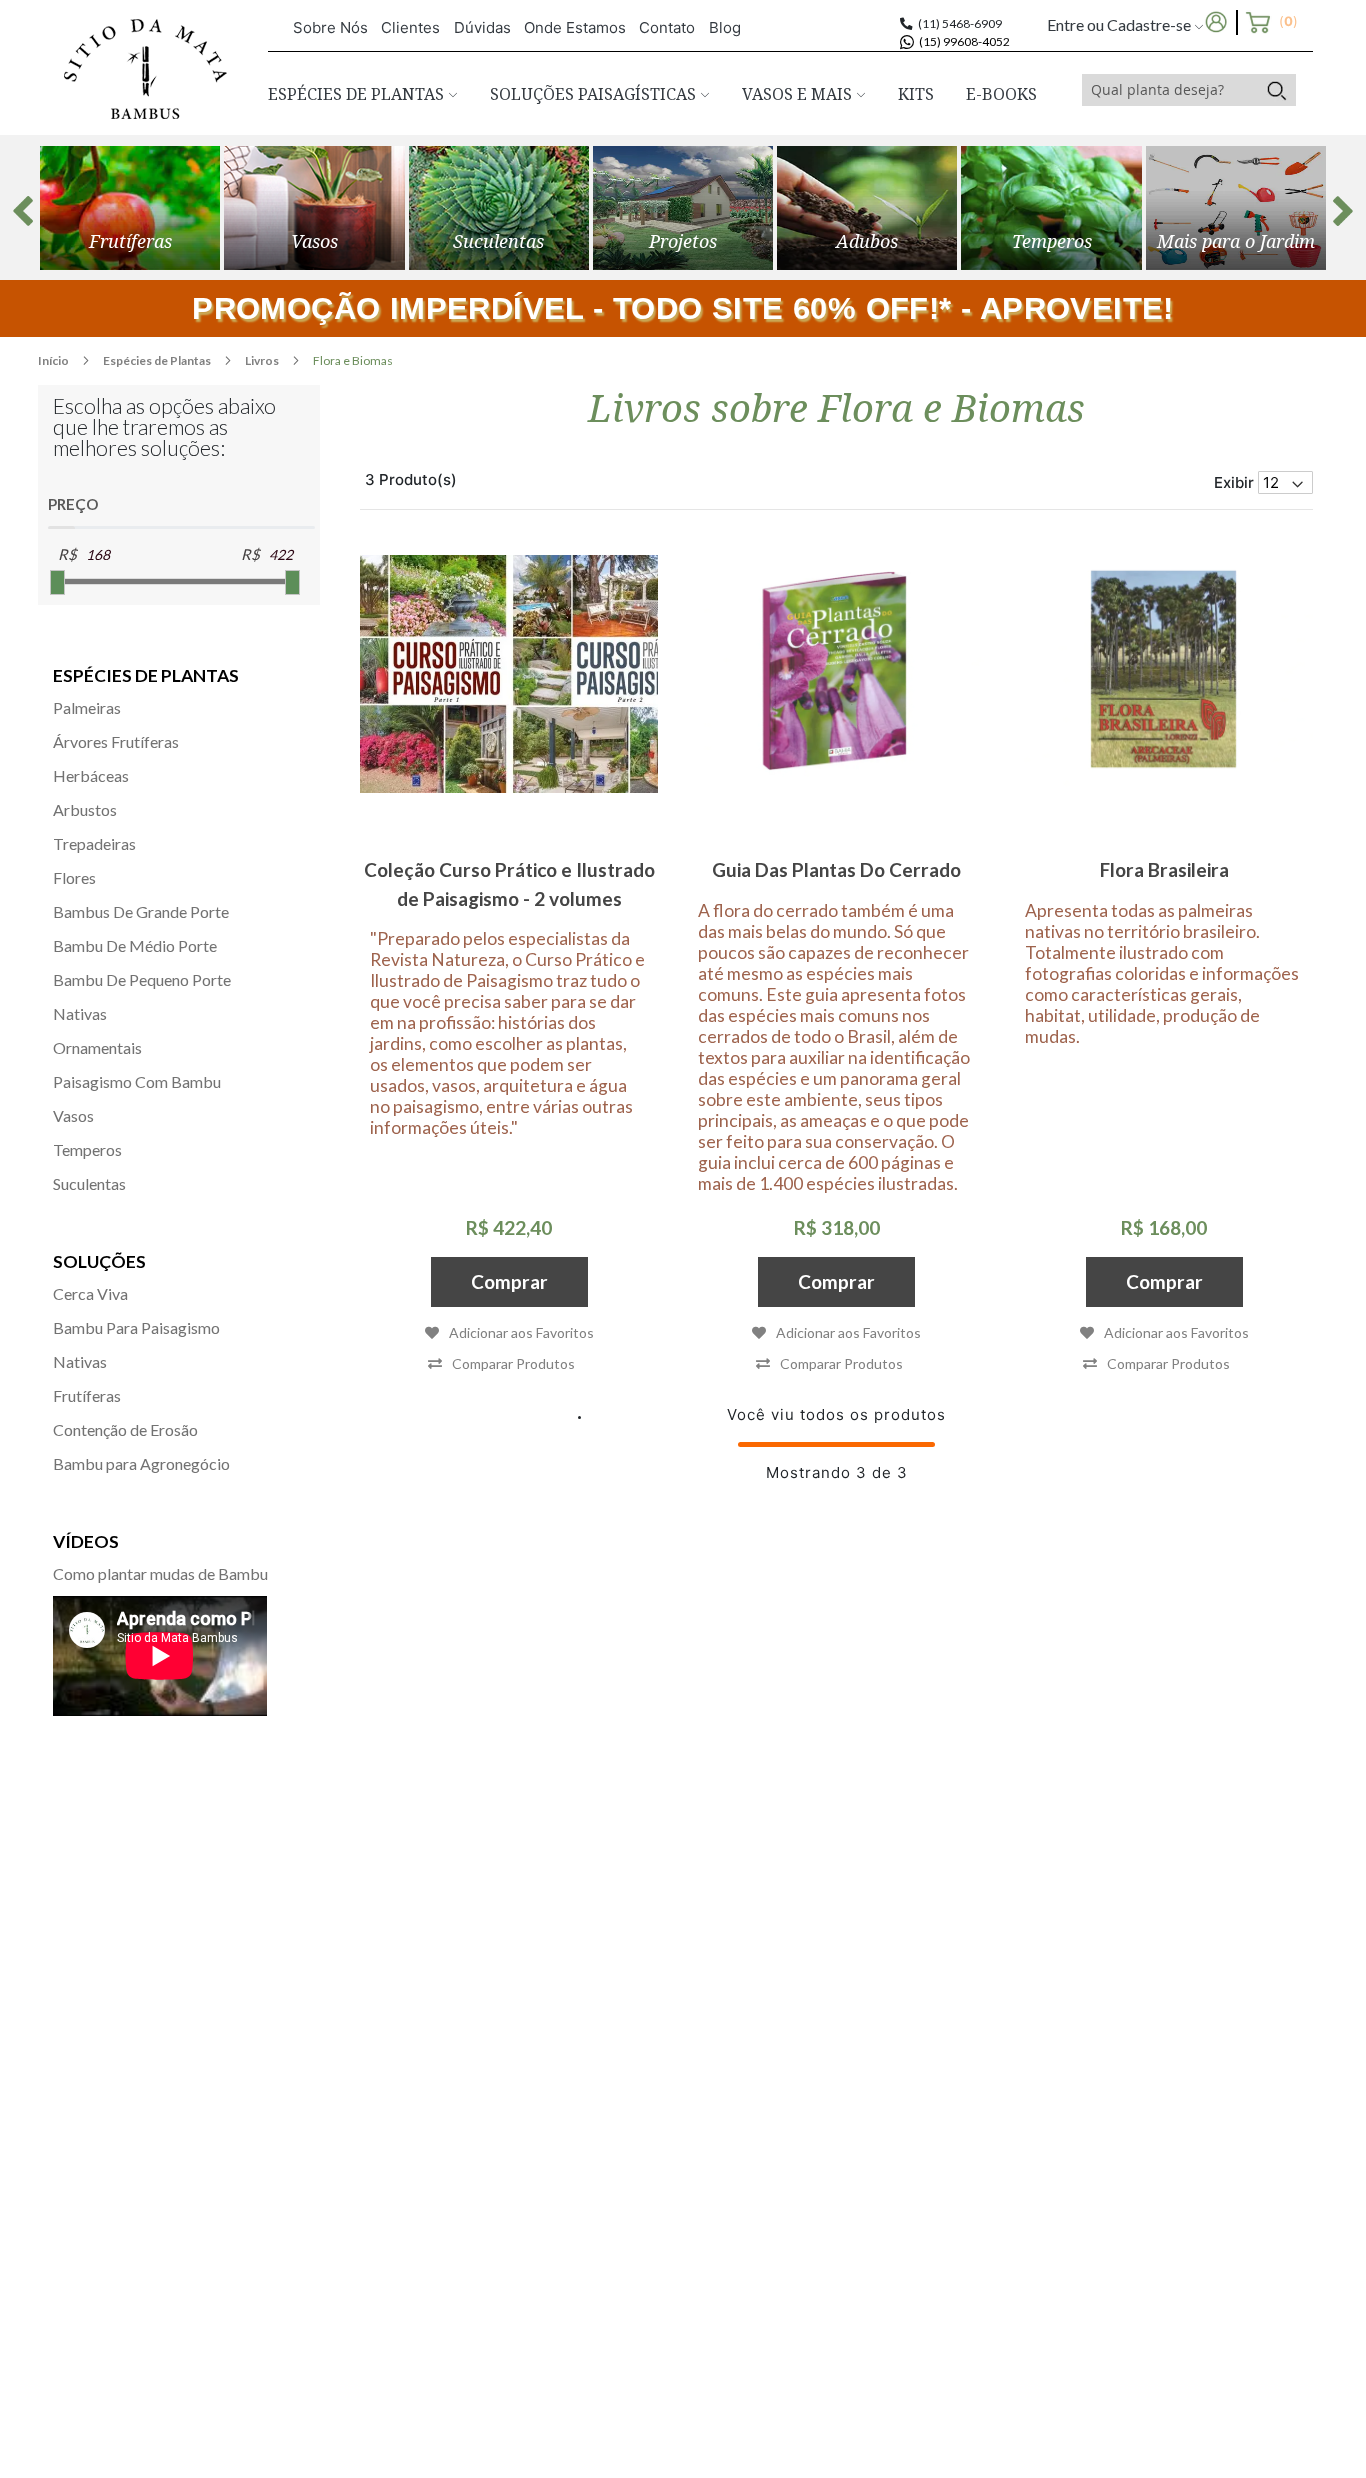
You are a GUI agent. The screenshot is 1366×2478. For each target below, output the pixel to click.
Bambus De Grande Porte (141, 911)
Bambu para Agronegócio (141, 1463)
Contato (667, 27)
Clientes (410, 27)
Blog (725, 27)
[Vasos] (314, 208)
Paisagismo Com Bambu (137, 1081)
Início (54, 360)
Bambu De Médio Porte (135, 945)
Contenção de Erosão (125, 1429)
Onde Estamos (575, 27)
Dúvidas (482, 27)
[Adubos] (867, 208)
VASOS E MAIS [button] (799, 94)
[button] (501, 1363)
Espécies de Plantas (158, 360)
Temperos (87, 1149)
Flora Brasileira (1164, 869)
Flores (74, 877)
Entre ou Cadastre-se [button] (1120, 24)
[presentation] (23, 211)
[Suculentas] (499, 208)
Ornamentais (97, 1047)
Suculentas (89, 1183)
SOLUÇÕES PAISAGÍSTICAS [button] (595, 94)
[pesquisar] (1276, 90)
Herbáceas (91, 775)
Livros (263, 360)
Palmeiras (87, 707)
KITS (916, 94)
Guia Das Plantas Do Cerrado (836, 869)
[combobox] (1170, 90)
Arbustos (85, 809)
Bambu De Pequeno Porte (142, 979)
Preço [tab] (73, 504)
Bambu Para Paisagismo (136, 1327)
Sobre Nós (330, 27)
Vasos (73, 1115)
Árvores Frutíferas (116, 741)
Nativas (80, 1013)
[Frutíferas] (130, 208)
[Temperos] (1051, 208)
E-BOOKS (1001, 94)
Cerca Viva (90, 1293)
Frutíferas (87, 1395)
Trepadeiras (94, 843)
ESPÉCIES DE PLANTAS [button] (358, 94)
